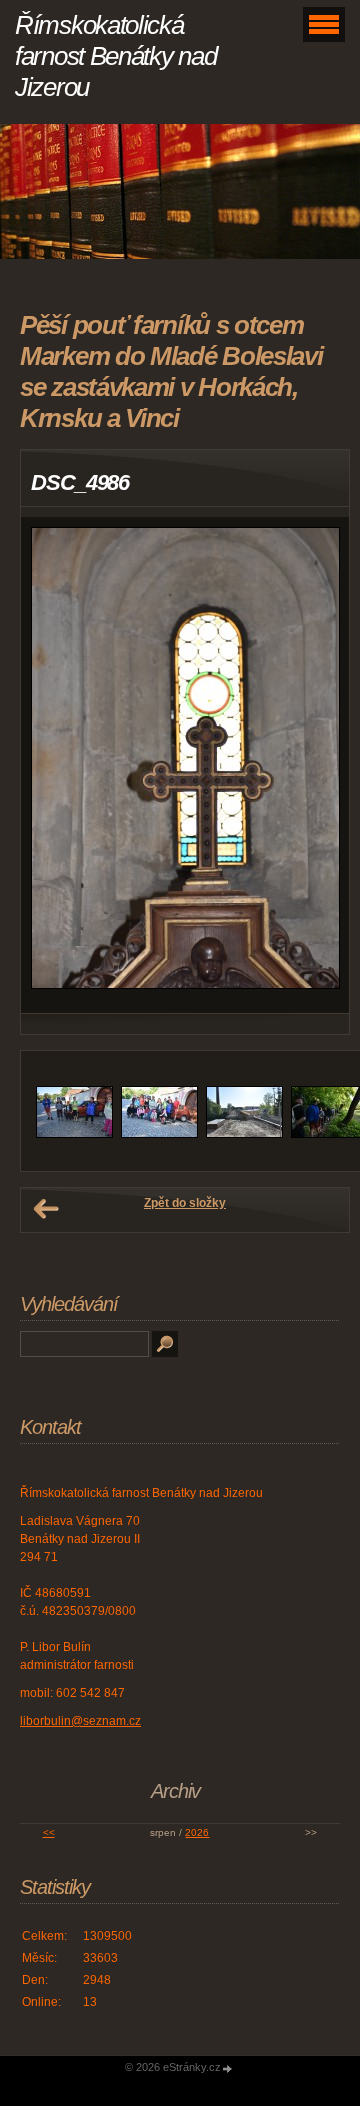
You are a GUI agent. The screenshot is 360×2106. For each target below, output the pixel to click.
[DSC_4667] (74, 1134)
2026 (197, 1832)
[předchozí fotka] (53, 765)
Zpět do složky (185, 1203)
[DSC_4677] (244, 1134)
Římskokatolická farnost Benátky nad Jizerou (115, 56)
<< (49, 1832)
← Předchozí (46, 1209)
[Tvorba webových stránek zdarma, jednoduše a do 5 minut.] (228, 2068)
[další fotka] (316, 765)
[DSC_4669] (159, 1134)
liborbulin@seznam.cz (80, 1721)
